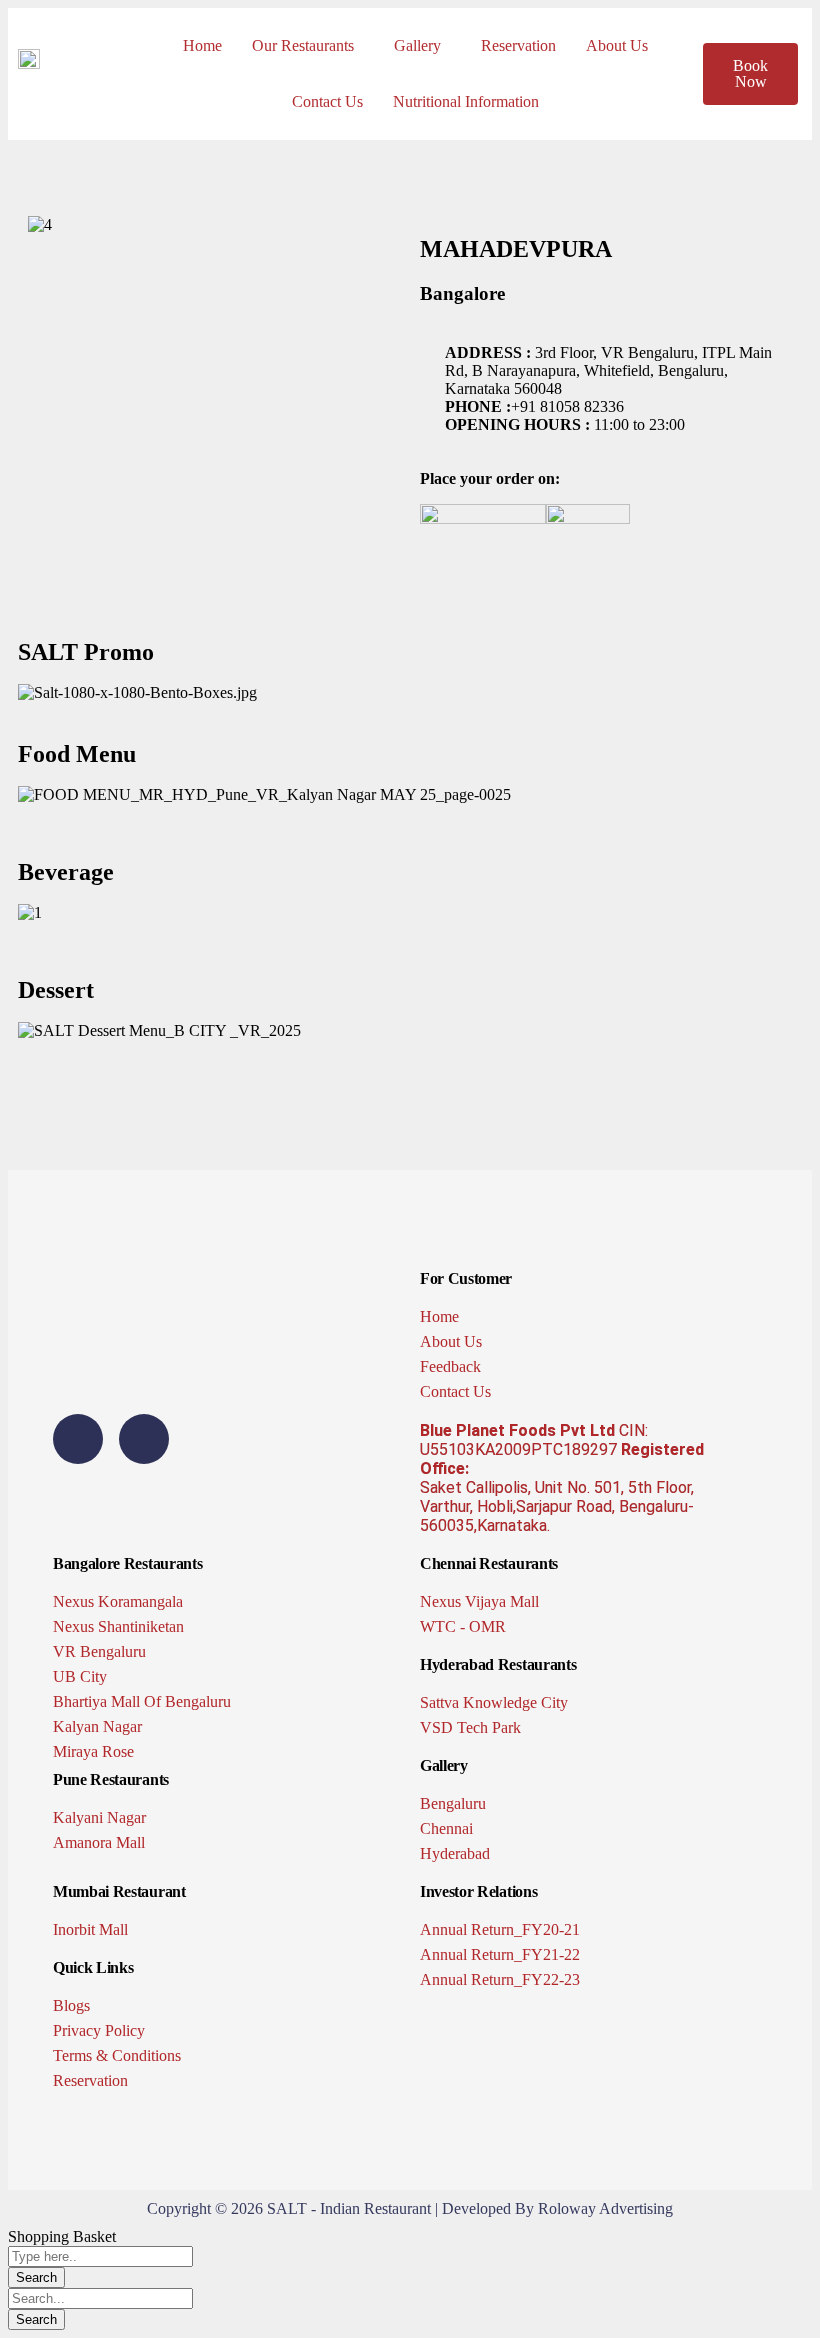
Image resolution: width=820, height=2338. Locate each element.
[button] (308, 46)
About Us (617, 45)
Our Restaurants (303, 45)
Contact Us (327, 101)
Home (202, 45)
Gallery (417, 45)
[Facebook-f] (78, 1439)
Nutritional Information (466, 101)
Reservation (518, 45)
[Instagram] (144, 1439)
